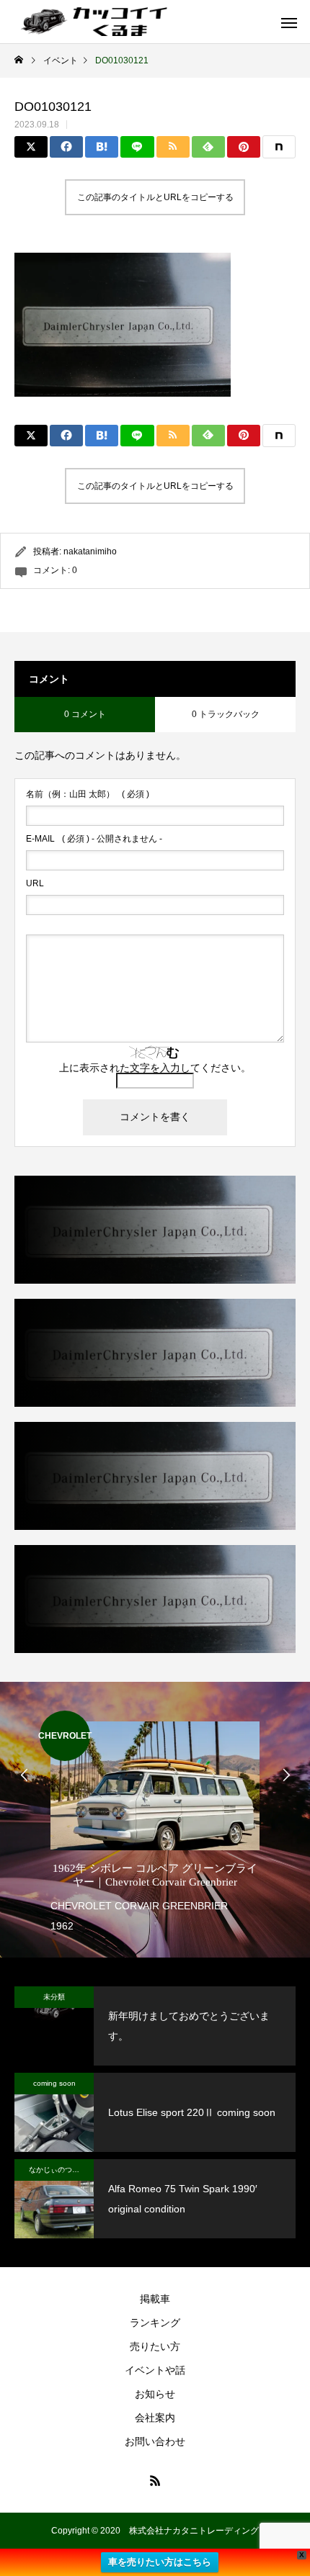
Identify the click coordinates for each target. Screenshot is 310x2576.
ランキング (155, 2323)
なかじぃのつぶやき (61, 2170)
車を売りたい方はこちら (160, 2562)
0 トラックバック (226, 714)
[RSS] (155, 2480)
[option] (155, 1823)
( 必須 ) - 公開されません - (94, 839)
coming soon (54, 2083)
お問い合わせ (155, 2441)
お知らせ (155, 2394)
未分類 (54, 1997)
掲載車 (155, 2299)
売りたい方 (155, 2346)
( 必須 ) (88, 794)
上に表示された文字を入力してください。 (155, 1068)
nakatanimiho (90, 551)
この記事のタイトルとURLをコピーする (155, 197)
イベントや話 (155, 2370)
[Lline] (137, 147)
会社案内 (155, 2418)
